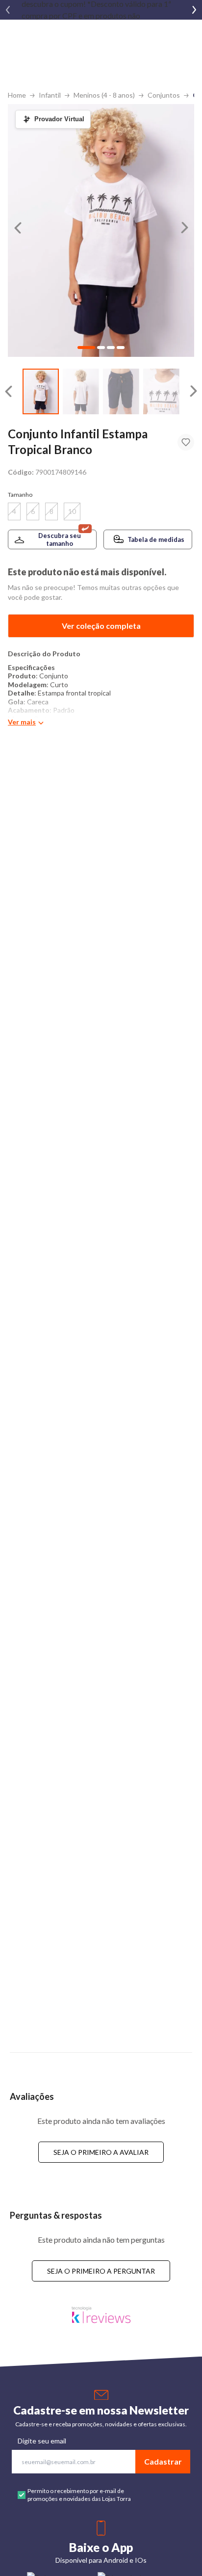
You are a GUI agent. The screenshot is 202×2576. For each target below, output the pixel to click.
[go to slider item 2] (121, 391)
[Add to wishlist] (186, 442)
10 (72, 511)
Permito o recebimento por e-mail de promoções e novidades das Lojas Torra (79, 2495)
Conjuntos (164, 95)
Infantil (50, 95)
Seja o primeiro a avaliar (101, 2152)
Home (17, 95)
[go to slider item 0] (41, 391)
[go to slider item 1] (81, 391)
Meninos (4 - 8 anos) (104, 95)
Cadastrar (163, 2461)
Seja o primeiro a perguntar (101, 2271)
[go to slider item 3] (161, 391)
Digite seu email (42, 2441)
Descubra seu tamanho (60, 539)
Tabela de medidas (156, 539)
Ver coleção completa (101, 626)
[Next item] (194, 10)
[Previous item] (8, 10)
